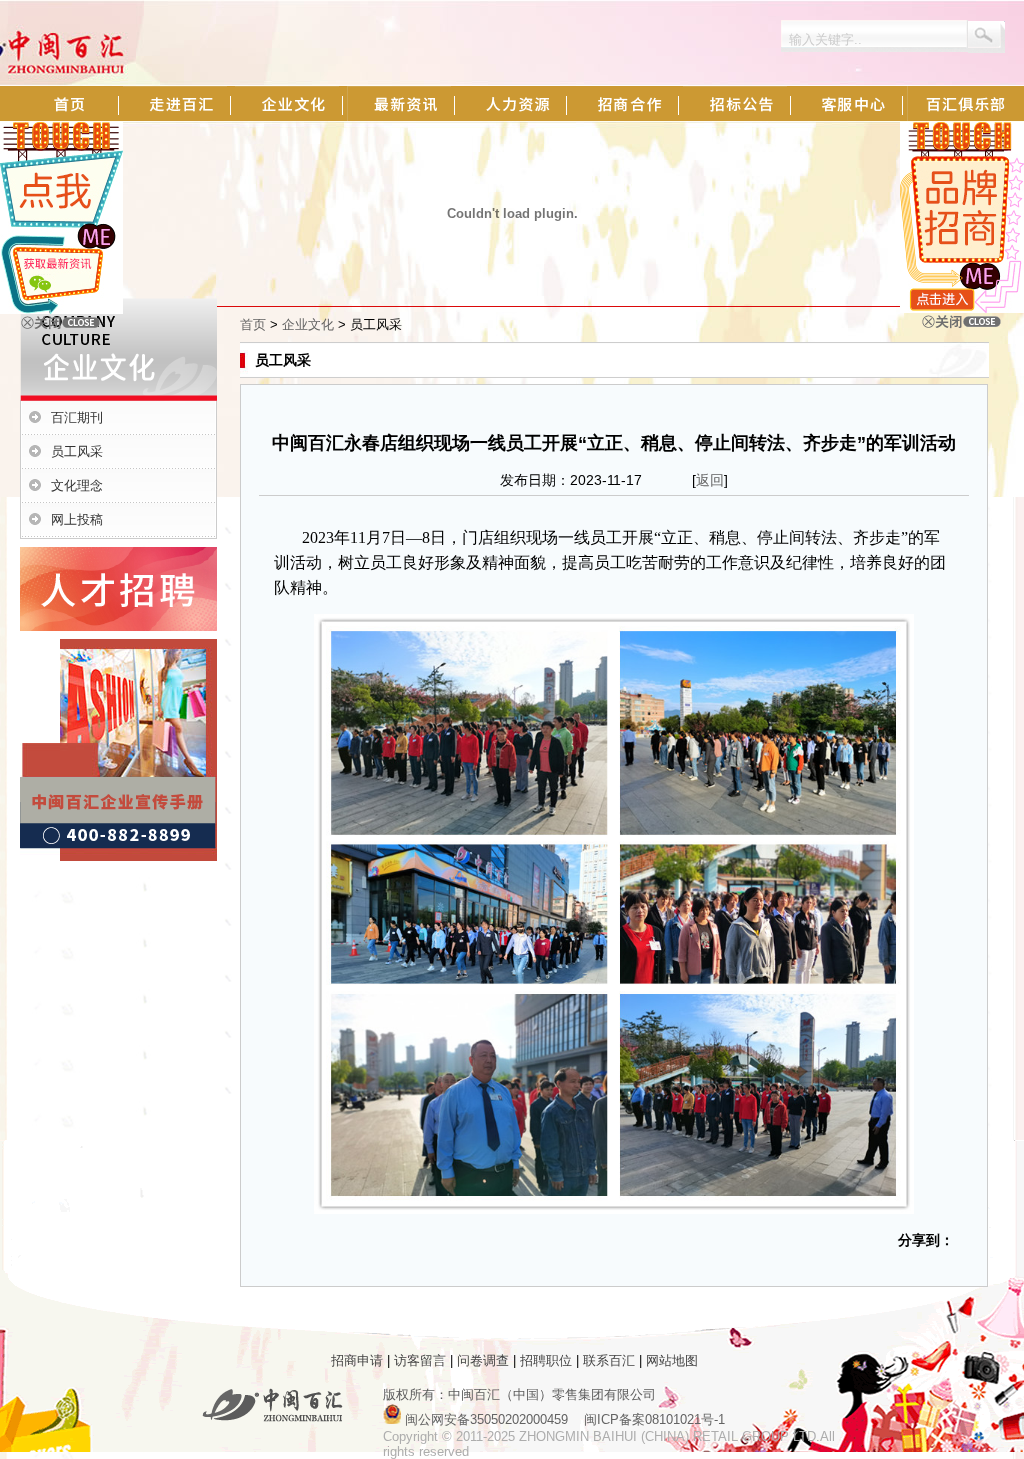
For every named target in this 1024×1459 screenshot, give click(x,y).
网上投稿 (77, 519)
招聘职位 (546, 1360)
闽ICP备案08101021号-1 (654, 1419)
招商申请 (357, 1360)
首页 (253, 324)
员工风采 (77, 451)
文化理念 (77, 485)
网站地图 (672, 1360)
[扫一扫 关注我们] (61, 309)
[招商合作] (962, 308)
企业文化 (308, 324)
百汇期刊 (77, 417)
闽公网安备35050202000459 (486, 1419)
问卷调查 (483, 1360)
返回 (710, 480)
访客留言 (420, 1360)
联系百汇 (609, 1360)
